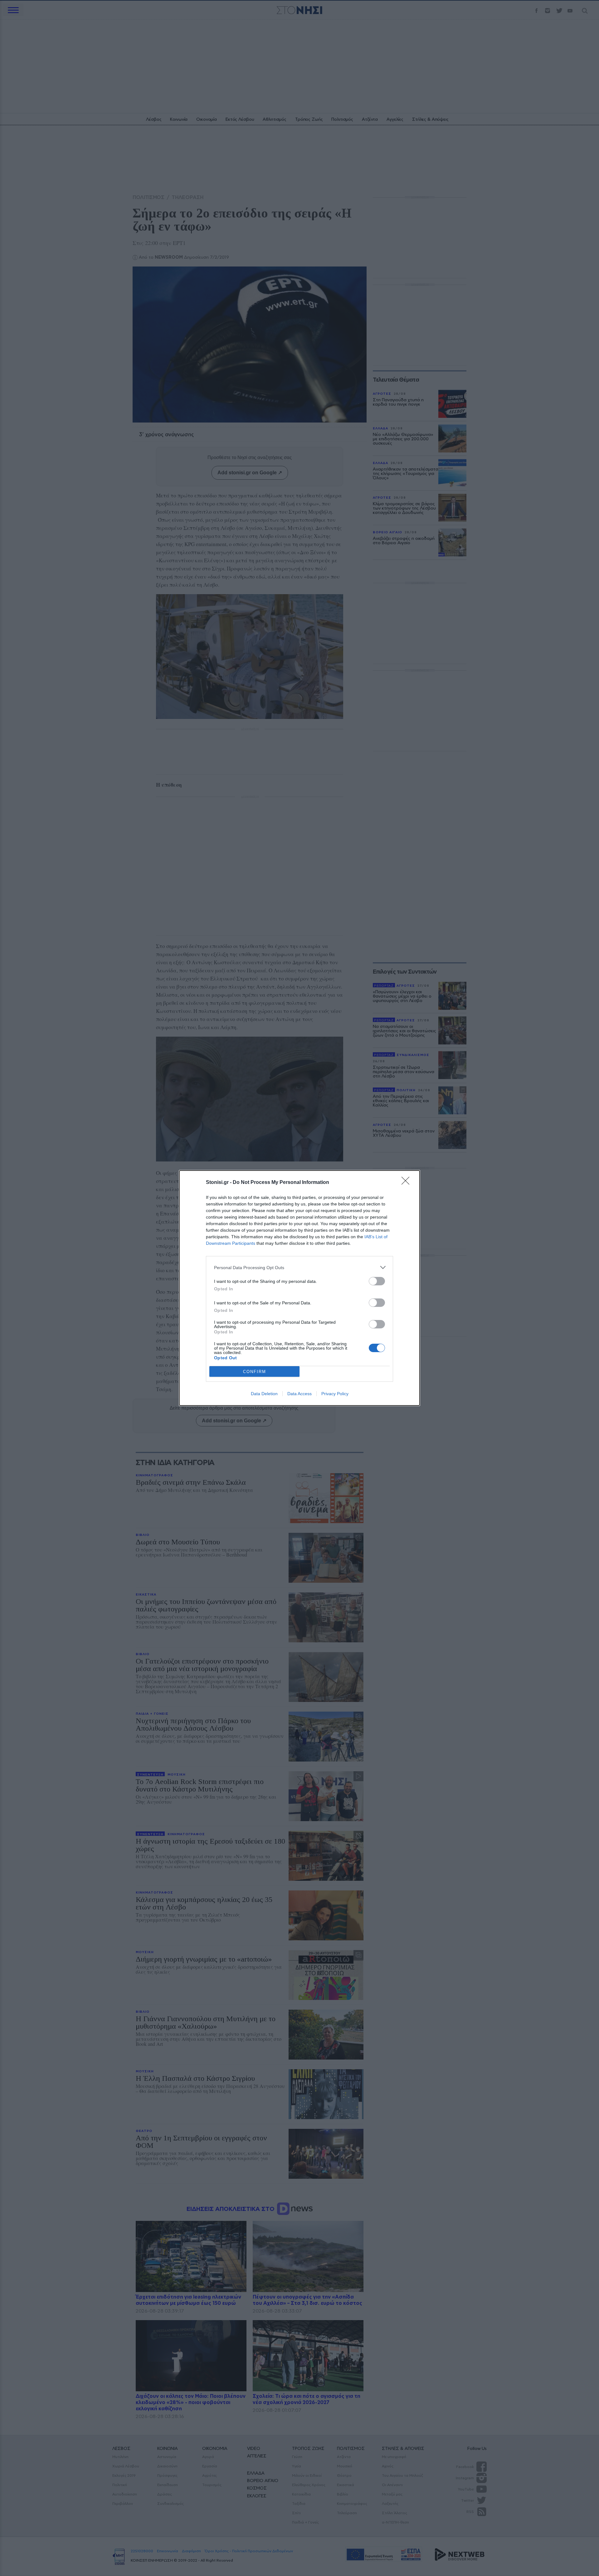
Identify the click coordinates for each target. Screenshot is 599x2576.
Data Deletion (264, 1394)
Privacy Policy (335, 1394)
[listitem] (299, 1267)
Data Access (299, 1394)
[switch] (377, 1281)
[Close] (407, 1183)
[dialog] (299, 1288)
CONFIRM (255, 1372)
